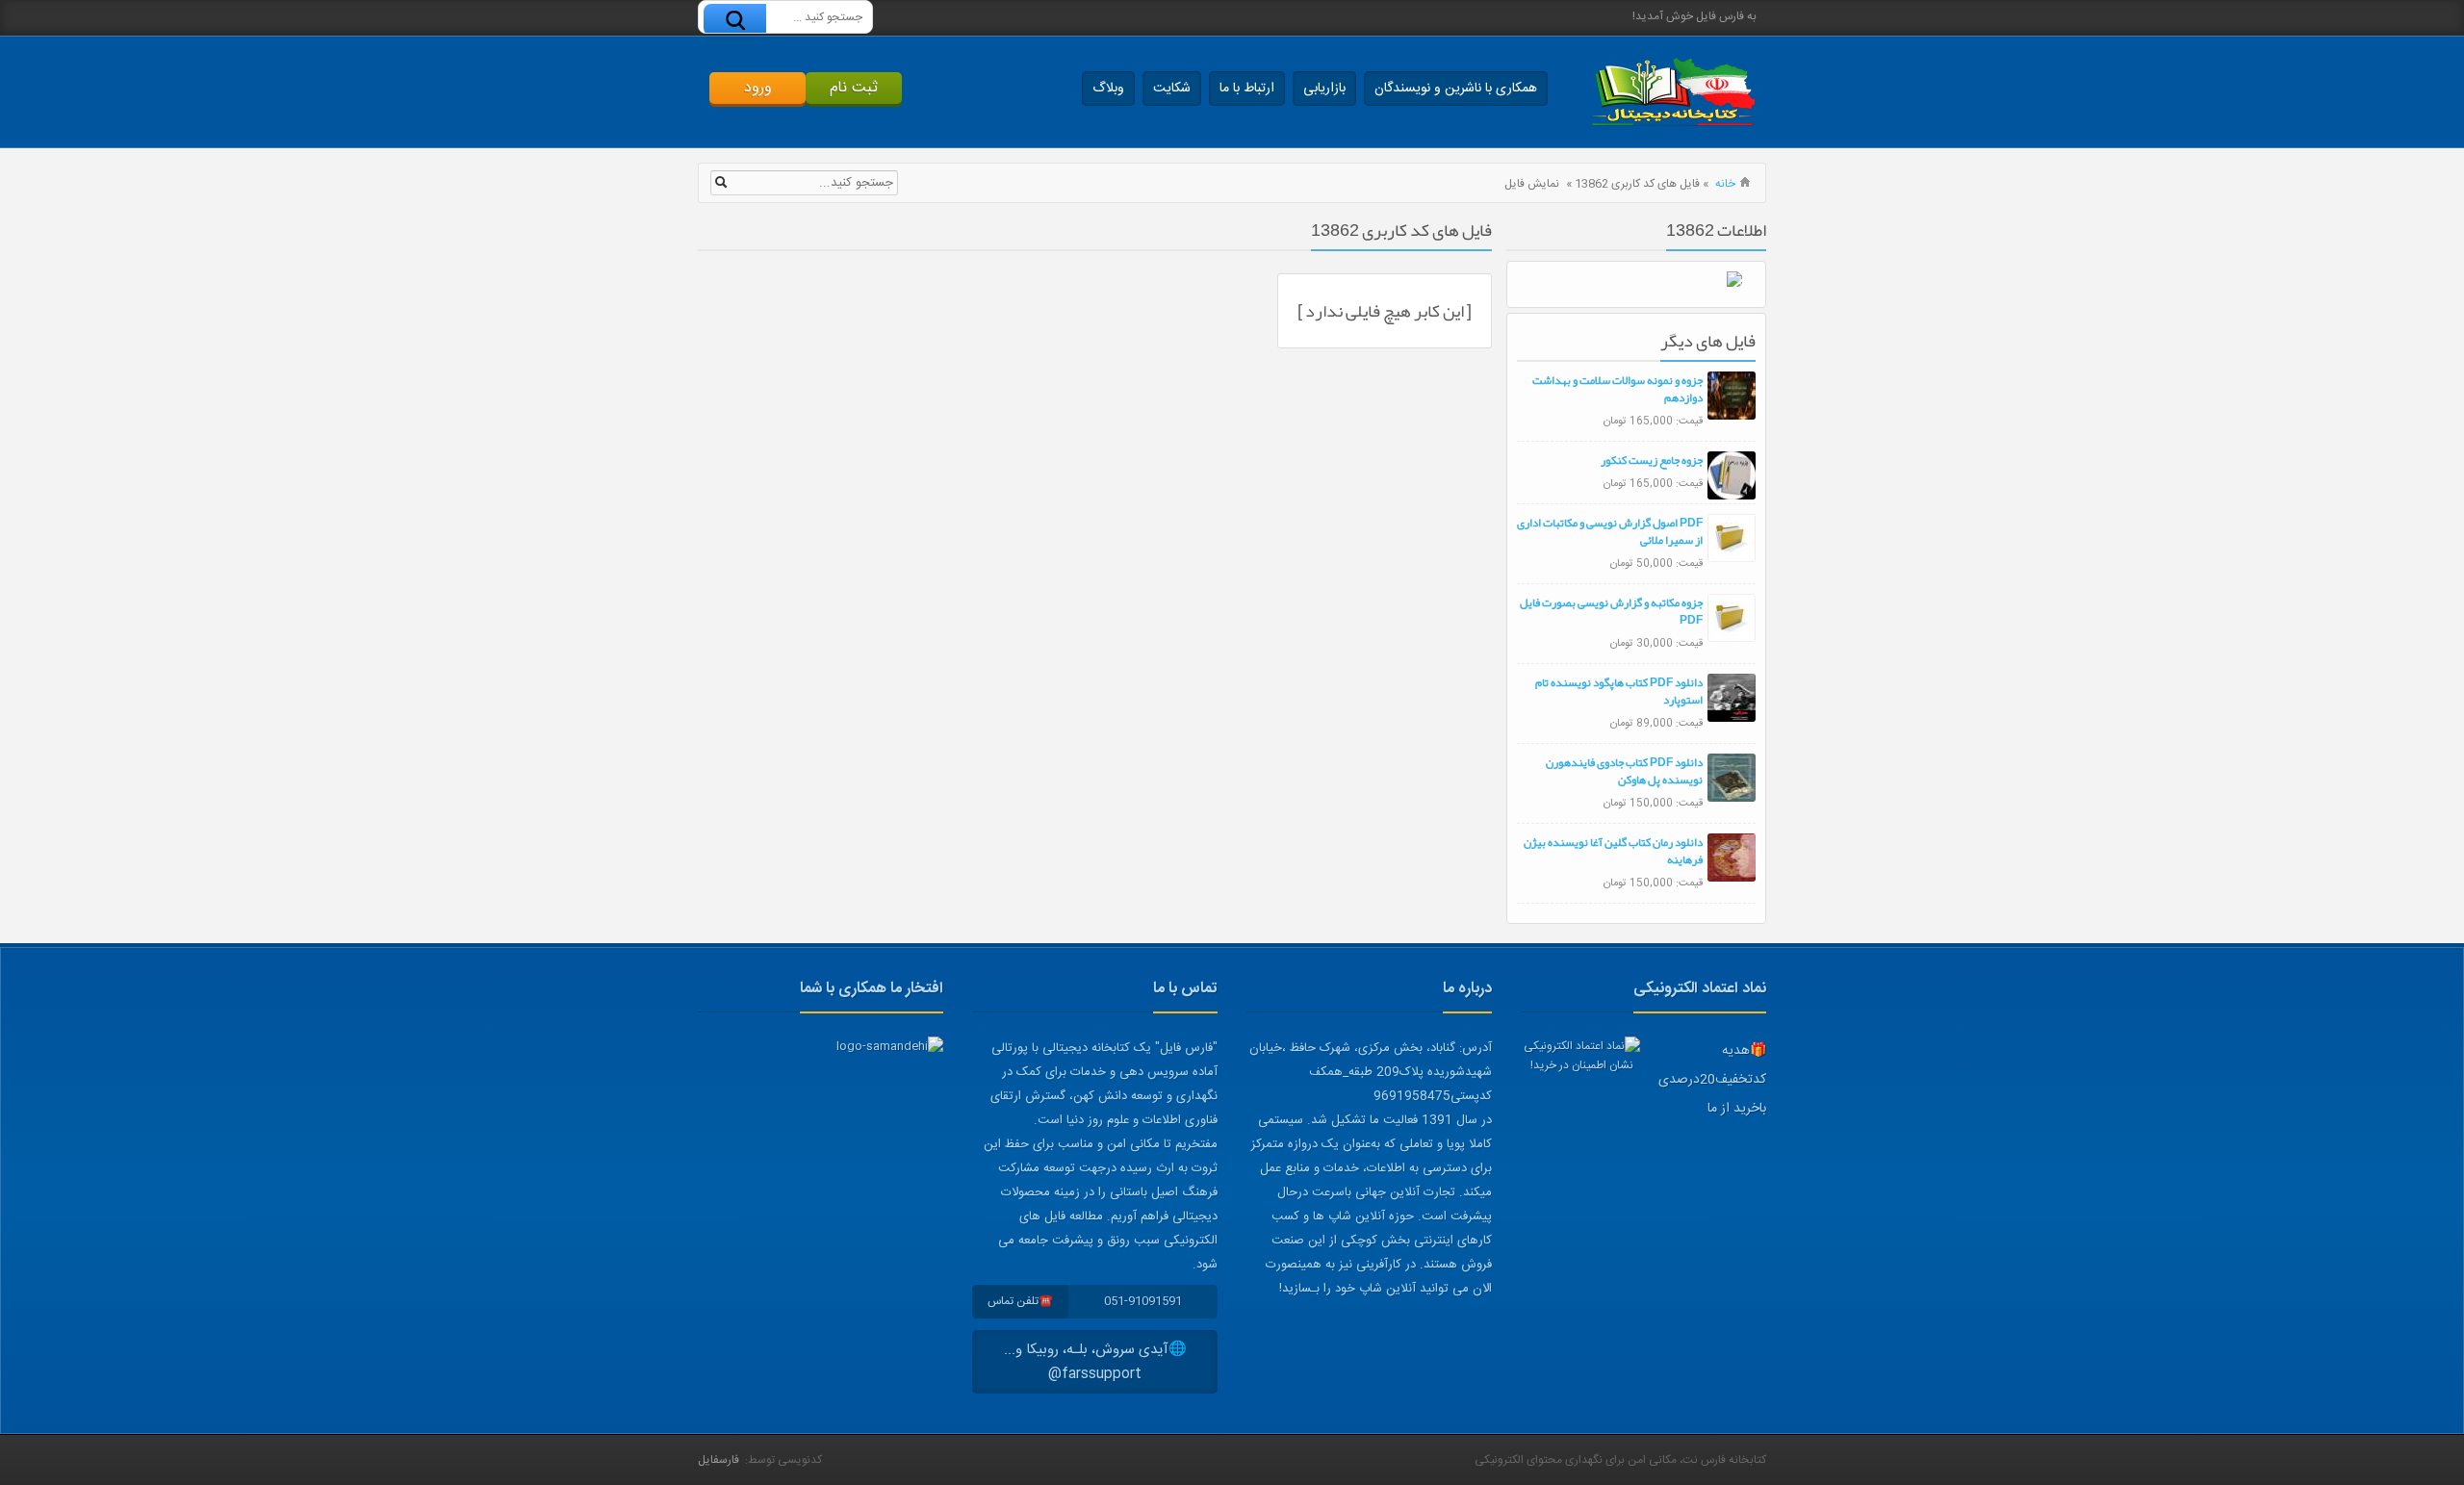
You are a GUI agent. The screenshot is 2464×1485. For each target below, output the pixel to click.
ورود (758, 88)
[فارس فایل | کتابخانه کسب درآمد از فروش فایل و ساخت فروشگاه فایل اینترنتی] (1673, 92)
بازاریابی (1324, 89)
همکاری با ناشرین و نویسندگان (1456, 89)
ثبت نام (854, 88)
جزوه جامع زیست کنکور (1652, 460)
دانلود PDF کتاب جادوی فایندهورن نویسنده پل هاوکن (1624, 771)
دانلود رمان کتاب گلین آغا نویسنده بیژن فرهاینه (1613, 851)
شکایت (1172, 89)
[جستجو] (735, 20)
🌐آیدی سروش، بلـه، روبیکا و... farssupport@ (1095, 1362)
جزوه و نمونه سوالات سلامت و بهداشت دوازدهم (1617, 389)
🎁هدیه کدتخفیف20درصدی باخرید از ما (1712, 1080)
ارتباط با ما (1247, 89)
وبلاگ (1108, 89)
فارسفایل (719, 1460)
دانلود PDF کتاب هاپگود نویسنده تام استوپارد (1619, 691)
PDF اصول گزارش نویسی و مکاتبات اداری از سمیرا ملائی (1610, 531)
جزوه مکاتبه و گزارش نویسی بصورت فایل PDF (1611, 611)
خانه (1725, 184)
